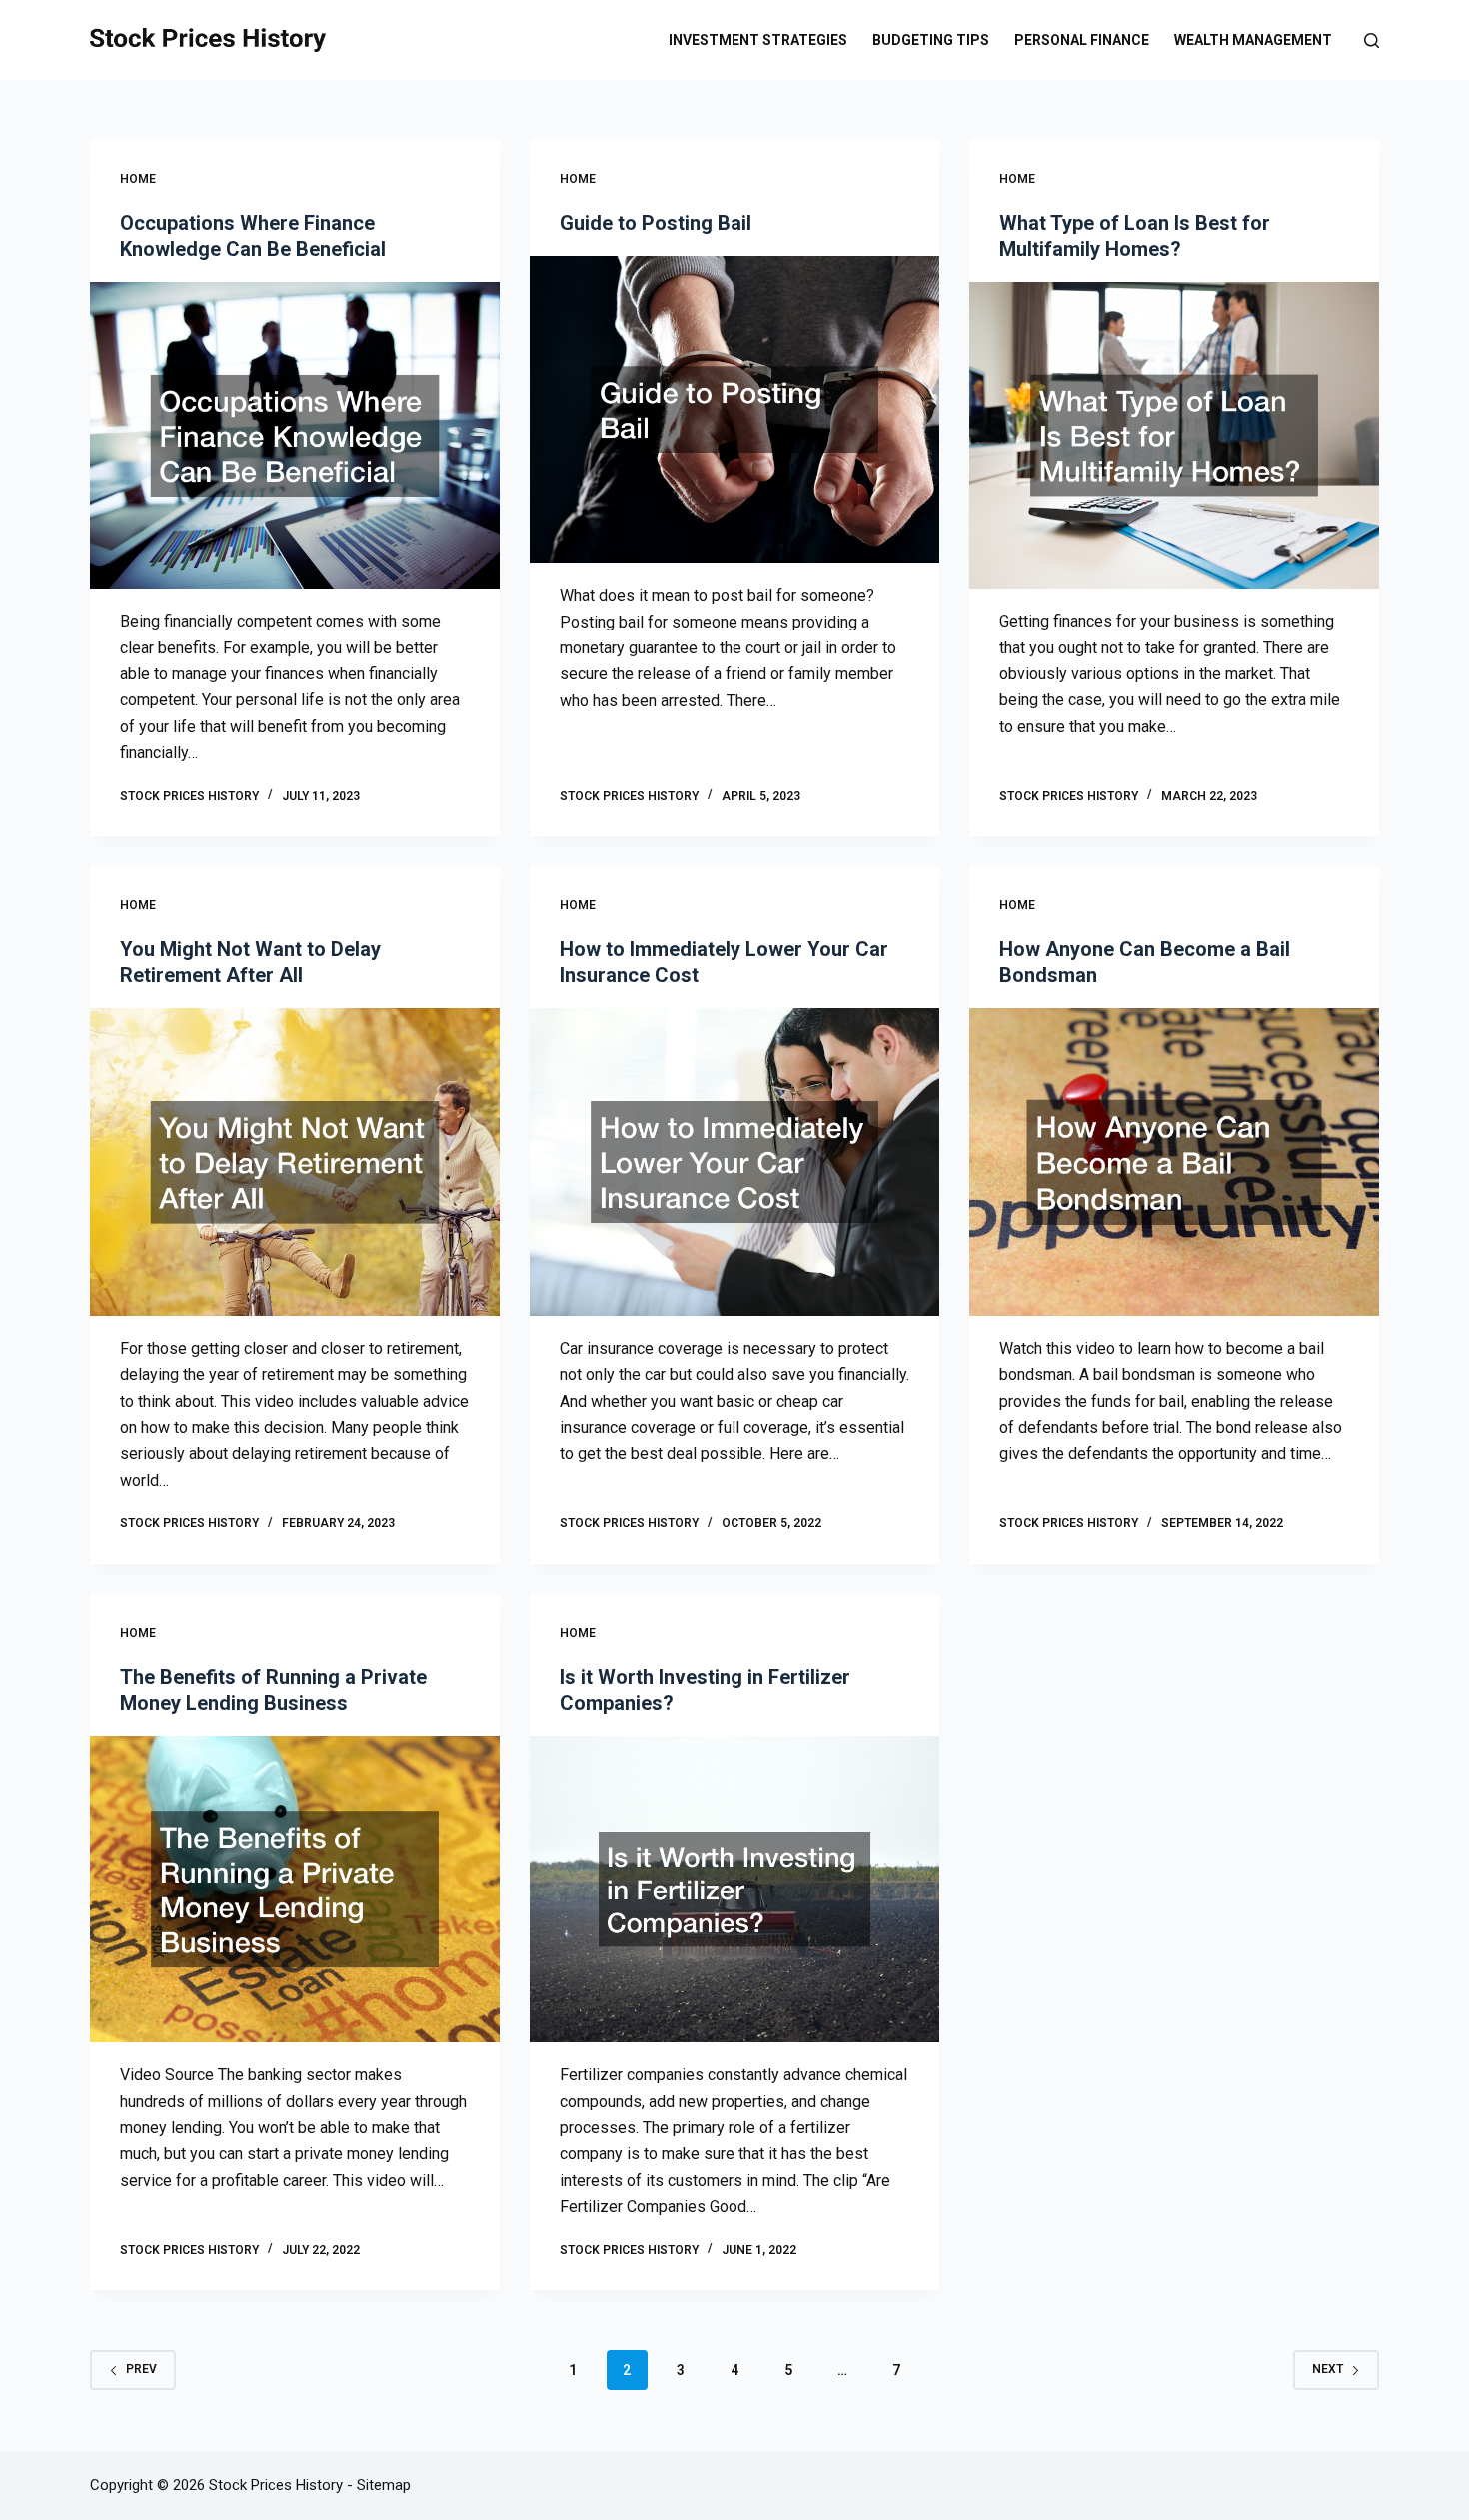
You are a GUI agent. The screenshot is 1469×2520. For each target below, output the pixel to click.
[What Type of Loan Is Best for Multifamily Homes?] (1174, 436)
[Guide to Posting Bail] (734, 410)
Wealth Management (1253, 40)
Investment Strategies (758, 40)
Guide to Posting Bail (656, 223)
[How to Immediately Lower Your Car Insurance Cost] (734, 1162)
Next (1328, 2369)
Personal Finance (1082, 40)
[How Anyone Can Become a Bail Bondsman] (1174, 1162)
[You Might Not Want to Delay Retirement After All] (295, 1162)
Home (138, 179)
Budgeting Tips (931, 40)
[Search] (1372, 40)
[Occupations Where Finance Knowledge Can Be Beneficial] (295, 436)
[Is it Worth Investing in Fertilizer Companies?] (734, 1890)
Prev (141, 2369)
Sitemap (384, 2485)
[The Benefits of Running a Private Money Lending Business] (295, 1890)
